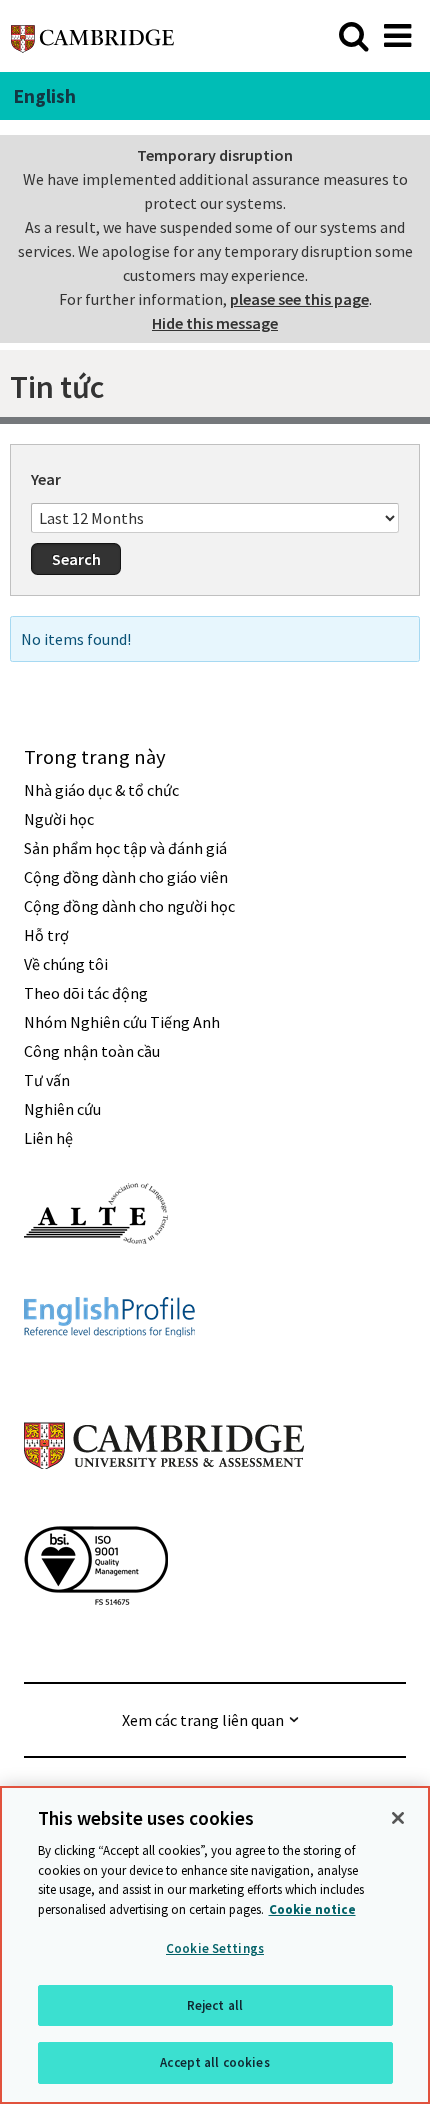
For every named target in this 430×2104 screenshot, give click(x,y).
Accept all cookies (214, 2062)
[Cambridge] (92, 35)
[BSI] (96, 1641)
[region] (215, 1945)
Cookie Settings (215, 1948)
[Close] (398, 1818)
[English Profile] (109, 1373)
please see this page (299, 299)
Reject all (215, 2005)
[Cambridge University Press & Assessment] (164, 1509)
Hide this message (215, 323)
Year (46, 479)
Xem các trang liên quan (203, 1720)
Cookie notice (312, 1909)
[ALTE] (96, 1280)
